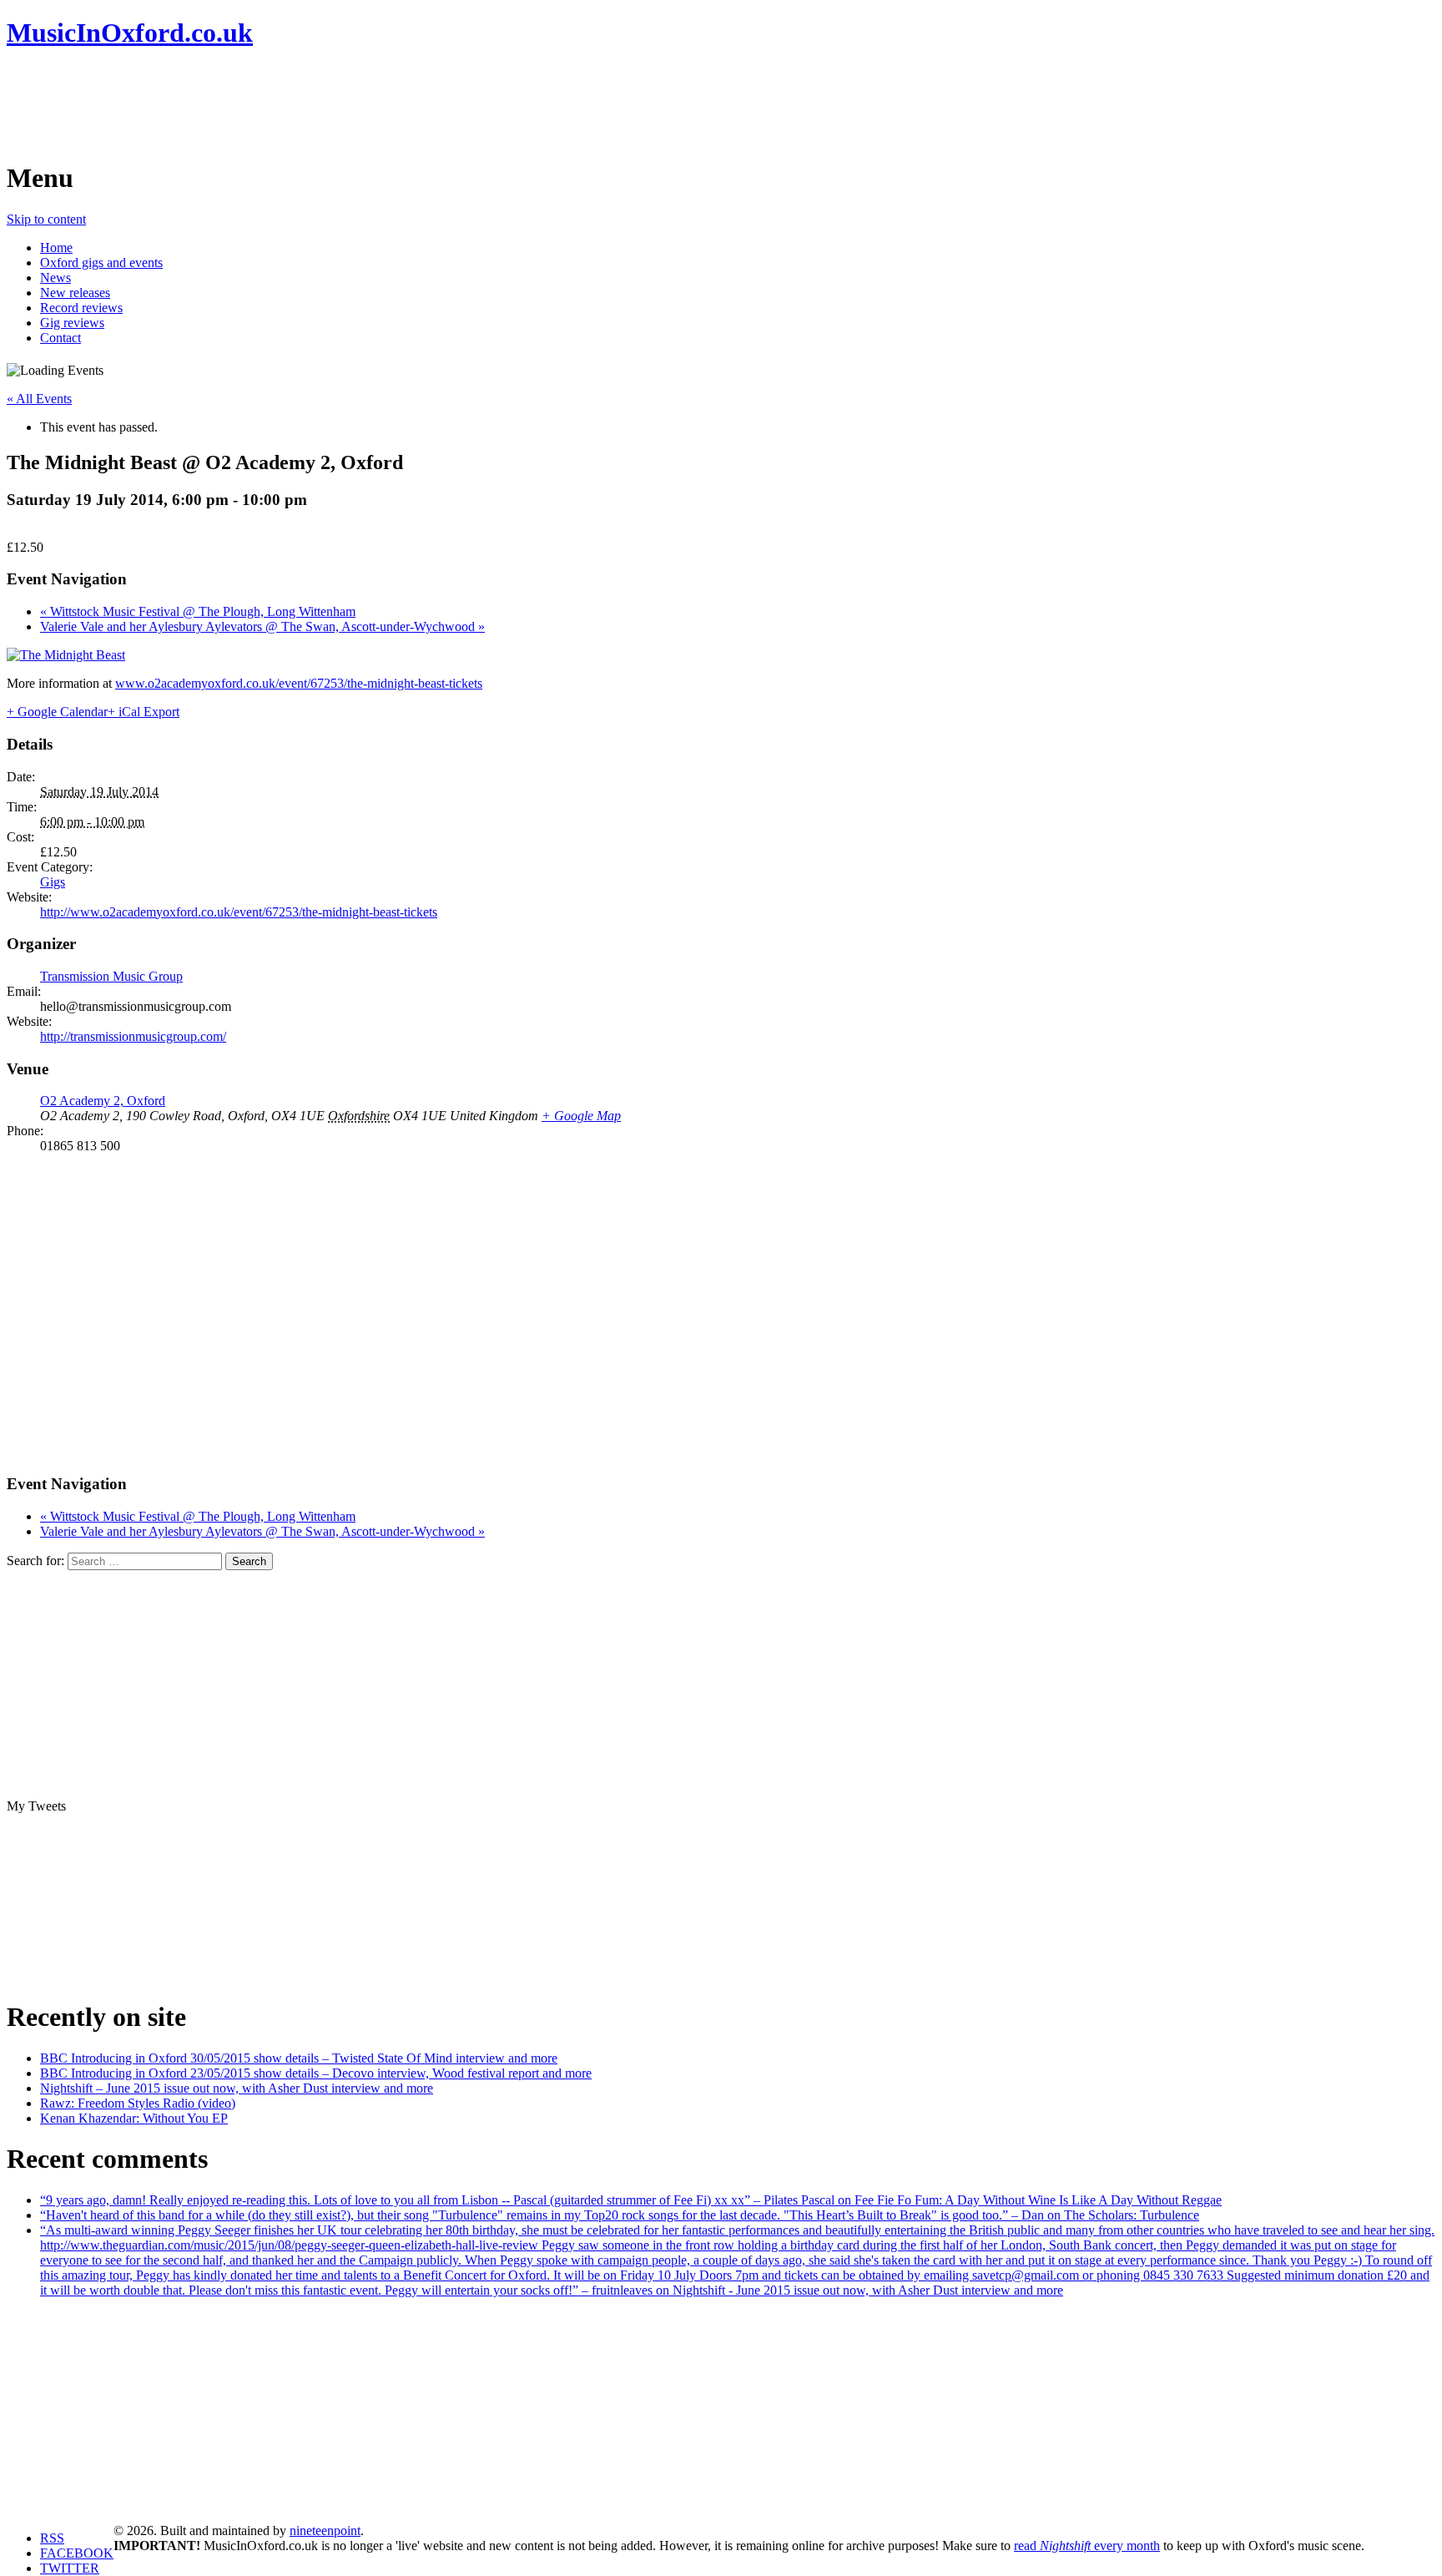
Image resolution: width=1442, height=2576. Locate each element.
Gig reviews (72, 323)
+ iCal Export (144, 712)
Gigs (53, 882)
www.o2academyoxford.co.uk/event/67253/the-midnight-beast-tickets (299, 683)
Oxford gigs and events (101, 263)
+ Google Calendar (57, 712)
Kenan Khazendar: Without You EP (134, 2118)
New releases (75, 293)
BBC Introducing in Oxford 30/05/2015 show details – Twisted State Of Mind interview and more (299, 2058)
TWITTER (70, 2568)
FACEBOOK (77, 2553)
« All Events (39, 399)
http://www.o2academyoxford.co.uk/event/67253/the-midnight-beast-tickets (239, 912)
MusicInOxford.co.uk (130, 33)
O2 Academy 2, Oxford (103, 1101)
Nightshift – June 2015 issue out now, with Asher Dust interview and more (237, 2088)
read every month (1087, 2546)
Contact (61, 338)
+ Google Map (581, 1116)
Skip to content (46, 219)
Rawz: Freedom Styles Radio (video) (138, 2103)
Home (56, 247)
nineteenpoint (325, 2531)
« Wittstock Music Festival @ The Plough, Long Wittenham (198, 611)
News (55, 278)
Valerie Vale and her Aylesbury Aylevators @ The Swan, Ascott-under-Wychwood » (262, 626)
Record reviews (81, 308)
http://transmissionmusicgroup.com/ (133, 1036)
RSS (52, 2538)
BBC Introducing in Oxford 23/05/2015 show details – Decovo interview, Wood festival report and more (316, 2073)
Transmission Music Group (111, 976)
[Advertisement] (310, 104)
